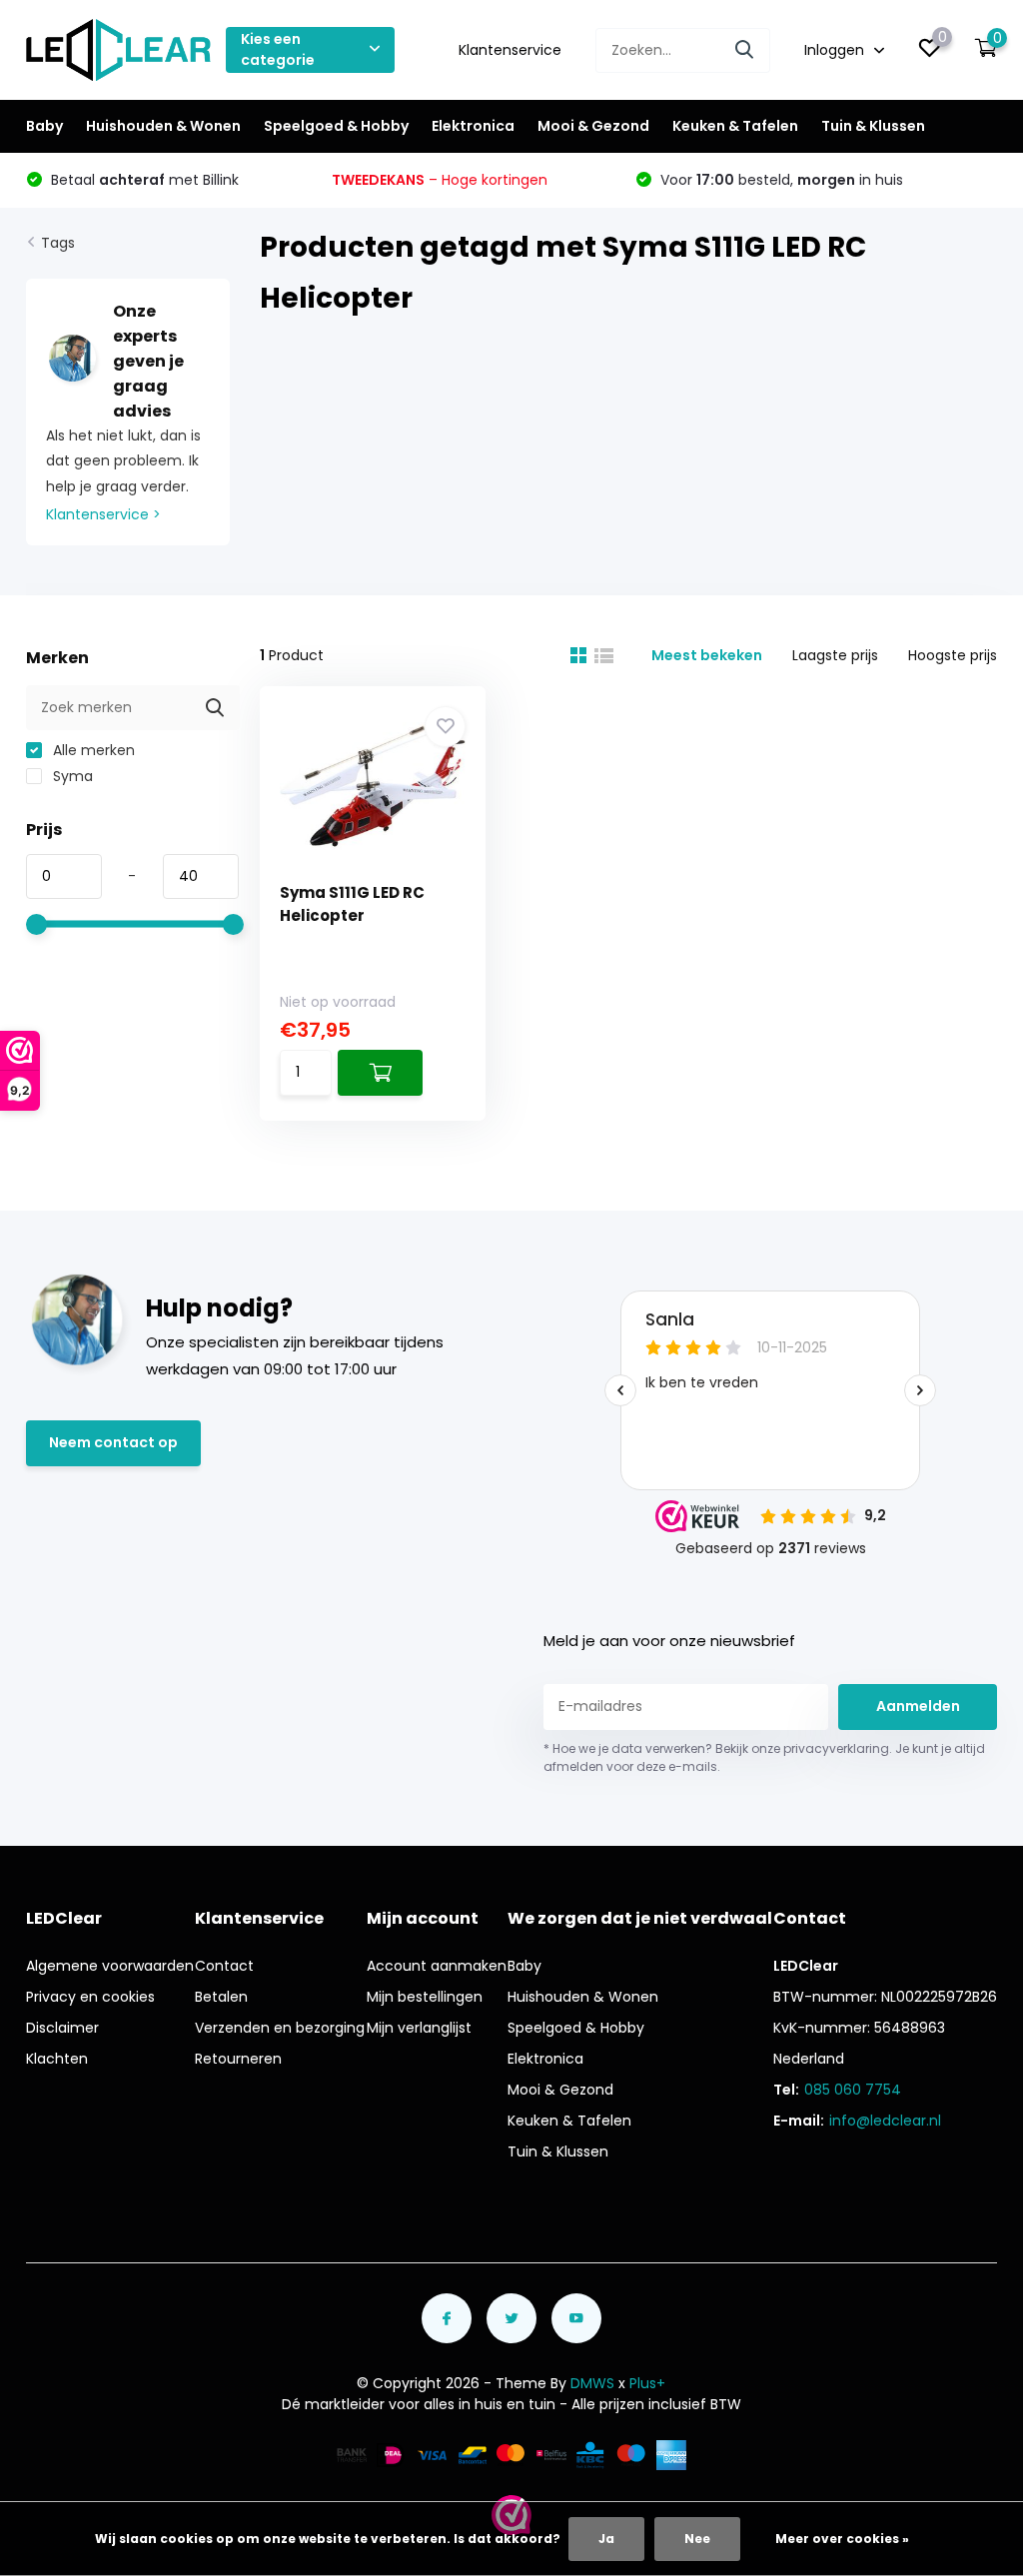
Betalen (221, 1997)
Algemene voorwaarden (110, 1966)
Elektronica (473, 126)
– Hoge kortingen (440, 180)
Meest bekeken (707, 655)
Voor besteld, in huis (780, 180)
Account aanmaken (437, 1966)
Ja (606, 2539)
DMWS (592, 2383)
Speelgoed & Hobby (336, 126)
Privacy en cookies (90, 1997)
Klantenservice (510, 50)
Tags (58, 243)
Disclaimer (62, 2028)
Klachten (57, 2059)
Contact (224, 1966)
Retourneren (238, 2059)
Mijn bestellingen (425, 1997)
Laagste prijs (835, 655)
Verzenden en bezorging (280, 2028)
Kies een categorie (278, 49)
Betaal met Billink (143, 180)
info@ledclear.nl (885, 2121)
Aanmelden (918, 1706)
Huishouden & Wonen (163, 126)
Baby (44, 126)
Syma (71, 776)
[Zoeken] (745, 50)
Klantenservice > (103, 514)
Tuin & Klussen (873, 126)
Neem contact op (113, 1442)
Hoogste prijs (953, 655)
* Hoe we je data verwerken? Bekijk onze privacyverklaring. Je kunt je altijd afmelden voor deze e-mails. (764, 1757)
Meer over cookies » (842, 2539)
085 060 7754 (853, 2090)
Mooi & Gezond (593, 126)
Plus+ (647, 2383)
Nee (697, 2539)
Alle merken (92, 750)
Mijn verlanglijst (419, 2028)
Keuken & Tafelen (735, 126)
